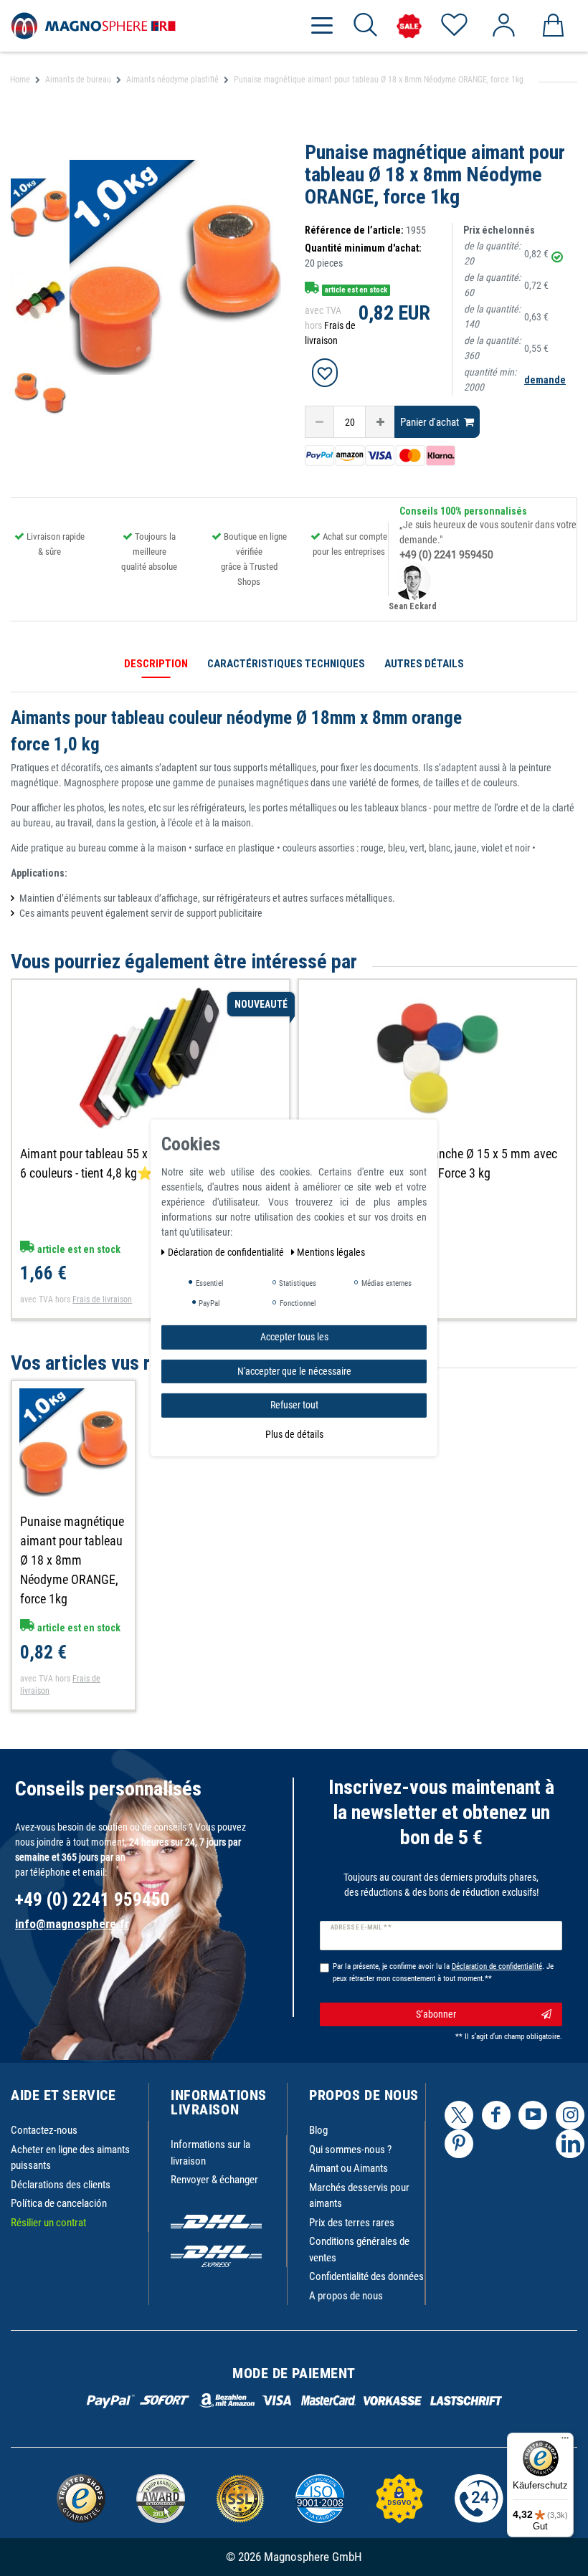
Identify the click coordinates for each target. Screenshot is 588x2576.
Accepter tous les (294, 1337)
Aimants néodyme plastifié (172, 80)
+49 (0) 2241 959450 (446, 555)
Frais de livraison (102, 1299)
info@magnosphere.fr (72, 1924)
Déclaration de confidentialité (227, 1252)
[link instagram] (570, 2115)
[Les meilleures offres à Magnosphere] (409, 26)
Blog (318, 2130)
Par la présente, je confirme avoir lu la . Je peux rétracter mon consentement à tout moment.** (443, 1972)
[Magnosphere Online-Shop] (93, 25)
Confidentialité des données (366, 2276)
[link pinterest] (459, 2144)
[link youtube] (533, 2115)
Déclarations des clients (61, 2185)
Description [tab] (156, 664)
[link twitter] (459, 2115)
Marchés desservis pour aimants (359, 2196)
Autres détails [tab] (424, 664)
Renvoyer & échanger (214, 2180)
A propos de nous (346, 2296)
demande (545, 380)
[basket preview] (553, 26)
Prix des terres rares (352, 2223)
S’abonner (436, 2014)
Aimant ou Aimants (348, 2168)
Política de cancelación (59, 2203)
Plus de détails (294, 1434)
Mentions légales (331, 1252)
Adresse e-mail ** (361, 1927)
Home (20, 80)
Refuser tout (294, 1405)
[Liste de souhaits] (454, 26)
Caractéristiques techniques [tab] (286, 664)
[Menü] (565, 2441)
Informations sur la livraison (210, 2153)
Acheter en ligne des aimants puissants (70, 2158)
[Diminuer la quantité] (319, 422)
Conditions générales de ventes (359, 2250)
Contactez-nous (44, 2130)
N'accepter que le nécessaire (294, 1370)
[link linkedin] (570, 2144)
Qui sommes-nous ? (350, 2150)
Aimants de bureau (78, 80)
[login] (503, 26)
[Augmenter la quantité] (380, 422)
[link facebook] (496, 2115)
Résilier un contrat (48, 2223)
